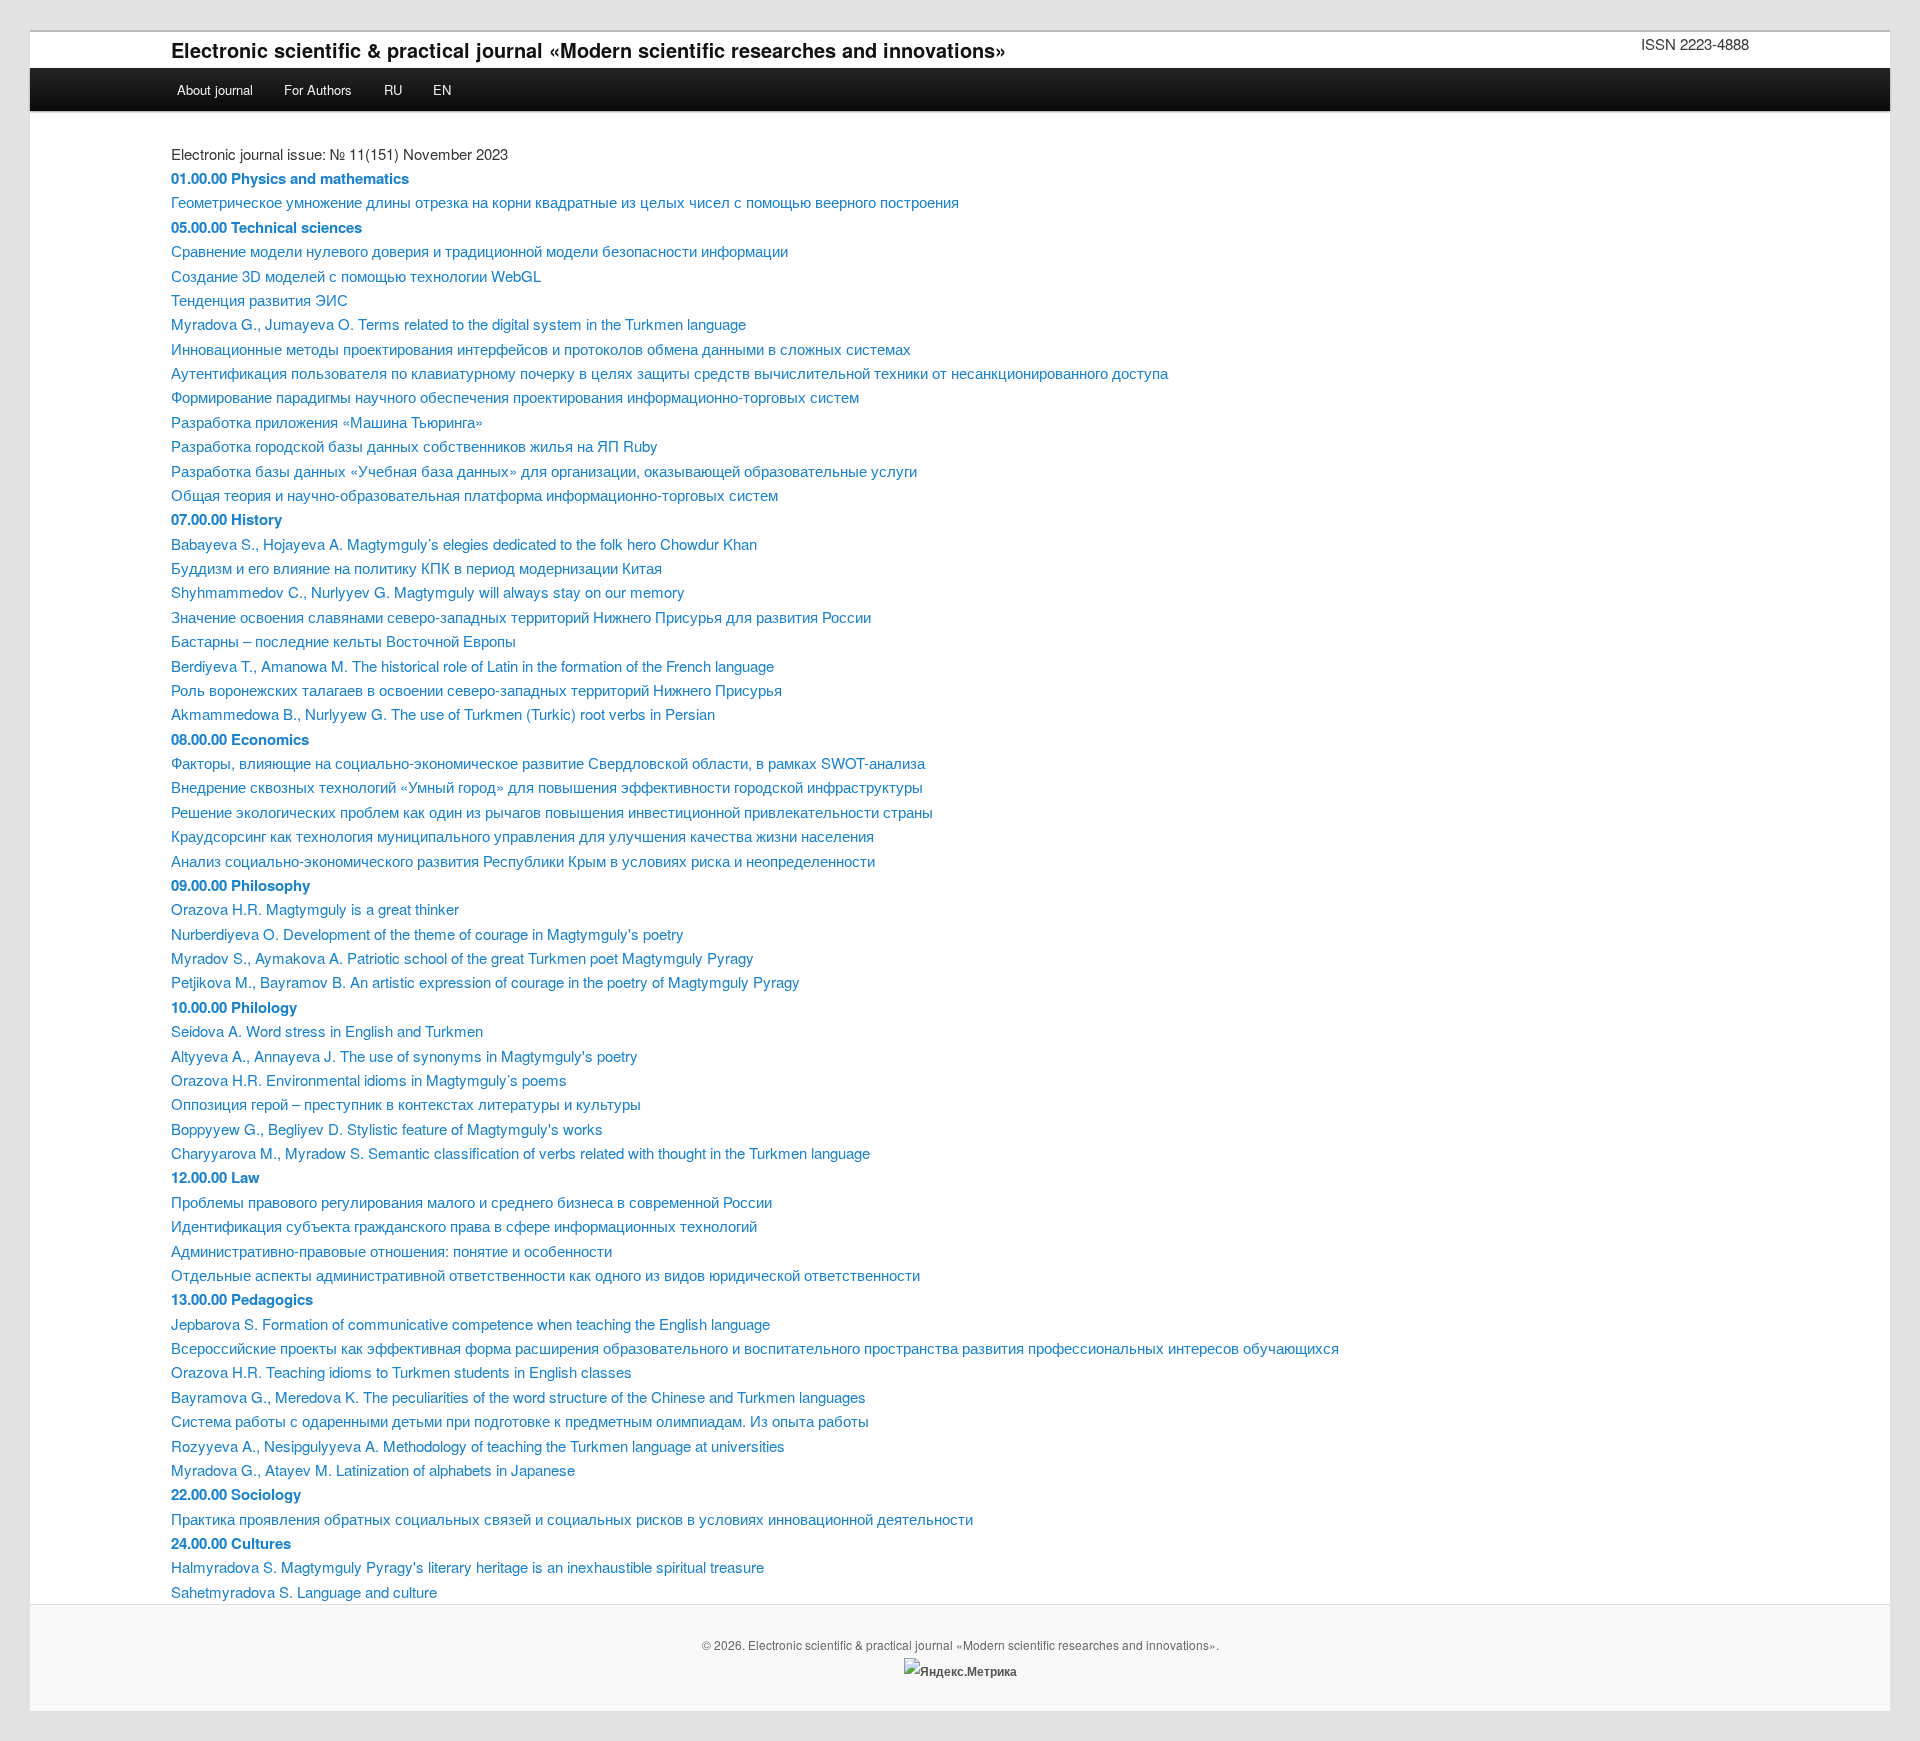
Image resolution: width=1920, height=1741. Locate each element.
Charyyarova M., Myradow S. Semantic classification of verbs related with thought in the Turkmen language (520, 1152)
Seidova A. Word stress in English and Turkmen (327, 1030)
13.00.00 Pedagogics (242, 1299)
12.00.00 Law (215, 1177)
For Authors (318, 89)
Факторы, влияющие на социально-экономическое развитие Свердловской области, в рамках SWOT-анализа (548, 762)
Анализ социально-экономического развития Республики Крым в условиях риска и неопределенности (523, 860)
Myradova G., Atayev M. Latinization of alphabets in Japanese (373, 1469)
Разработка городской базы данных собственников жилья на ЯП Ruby (414, 445)
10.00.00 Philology (234, 1007)
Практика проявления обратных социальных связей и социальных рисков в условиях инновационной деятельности (572, 1518)
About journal (215, 89)
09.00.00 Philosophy (240, 885)
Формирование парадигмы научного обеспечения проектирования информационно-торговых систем (515, 396)
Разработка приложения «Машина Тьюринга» (327, 421)
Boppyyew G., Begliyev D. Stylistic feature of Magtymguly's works (387, 1128)
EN (442, 89)
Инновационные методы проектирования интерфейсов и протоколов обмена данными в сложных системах (541, 348)
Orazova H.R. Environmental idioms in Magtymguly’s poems (369, 1079)
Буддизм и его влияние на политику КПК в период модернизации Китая (416, 567)
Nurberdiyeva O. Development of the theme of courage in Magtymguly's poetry (427, 933)
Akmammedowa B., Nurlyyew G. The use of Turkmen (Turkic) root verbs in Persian (443, 713)
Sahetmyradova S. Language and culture (304, 1591)
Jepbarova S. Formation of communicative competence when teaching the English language (470, 1323)
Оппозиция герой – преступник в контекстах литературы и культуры (406, 1103)
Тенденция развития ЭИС (259, 299)
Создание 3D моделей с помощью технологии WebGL (356, 275)
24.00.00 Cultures (231, 1543)
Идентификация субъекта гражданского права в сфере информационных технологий (464, 1225)
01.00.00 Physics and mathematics (290, 178)
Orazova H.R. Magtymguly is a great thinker (315, 908)
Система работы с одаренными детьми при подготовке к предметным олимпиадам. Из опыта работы (520, 1420)
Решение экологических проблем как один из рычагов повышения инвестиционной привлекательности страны (552, 811)
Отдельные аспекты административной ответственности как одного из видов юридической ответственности (545, 1274)
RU (393, 89)
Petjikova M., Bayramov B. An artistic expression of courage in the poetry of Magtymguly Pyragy (485, 981)
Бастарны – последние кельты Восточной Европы (343, 640)
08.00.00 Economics (240, 739)
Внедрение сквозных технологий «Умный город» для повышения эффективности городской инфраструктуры (547, 786)
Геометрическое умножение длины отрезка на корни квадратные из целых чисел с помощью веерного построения (565, 201)
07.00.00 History (226, 519)
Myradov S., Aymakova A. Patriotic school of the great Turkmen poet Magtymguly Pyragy (462, 957)
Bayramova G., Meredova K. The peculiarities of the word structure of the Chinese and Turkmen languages (518, 1396)
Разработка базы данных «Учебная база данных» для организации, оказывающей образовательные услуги (544, 470)
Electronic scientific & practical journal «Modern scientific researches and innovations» (588, 49)
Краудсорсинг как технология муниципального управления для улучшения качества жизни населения (522, 835)
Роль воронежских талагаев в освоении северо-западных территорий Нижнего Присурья (476, 689)
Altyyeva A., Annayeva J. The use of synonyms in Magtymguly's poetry (404, 1055)
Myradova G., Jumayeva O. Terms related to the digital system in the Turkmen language (458, 323)
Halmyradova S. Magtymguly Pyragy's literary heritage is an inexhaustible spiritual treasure (467, 1566)
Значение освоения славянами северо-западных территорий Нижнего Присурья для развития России (521, 616)
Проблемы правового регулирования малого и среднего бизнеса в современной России (471, 1201)
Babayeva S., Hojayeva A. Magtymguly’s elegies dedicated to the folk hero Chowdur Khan (464, 543)
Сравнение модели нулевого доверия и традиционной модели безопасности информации (479, 250)
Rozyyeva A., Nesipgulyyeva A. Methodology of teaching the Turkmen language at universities (478, 1445)
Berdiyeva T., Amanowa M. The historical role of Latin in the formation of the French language (472, 665)
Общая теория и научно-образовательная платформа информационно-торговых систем (474, 494)
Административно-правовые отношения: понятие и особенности (391, 1250)
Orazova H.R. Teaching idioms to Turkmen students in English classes (401, 1371)
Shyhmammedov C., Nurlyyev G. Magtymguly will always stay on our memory (428, 591)
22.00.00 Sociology (236, 1494)
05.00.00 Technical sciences (266, 227)
